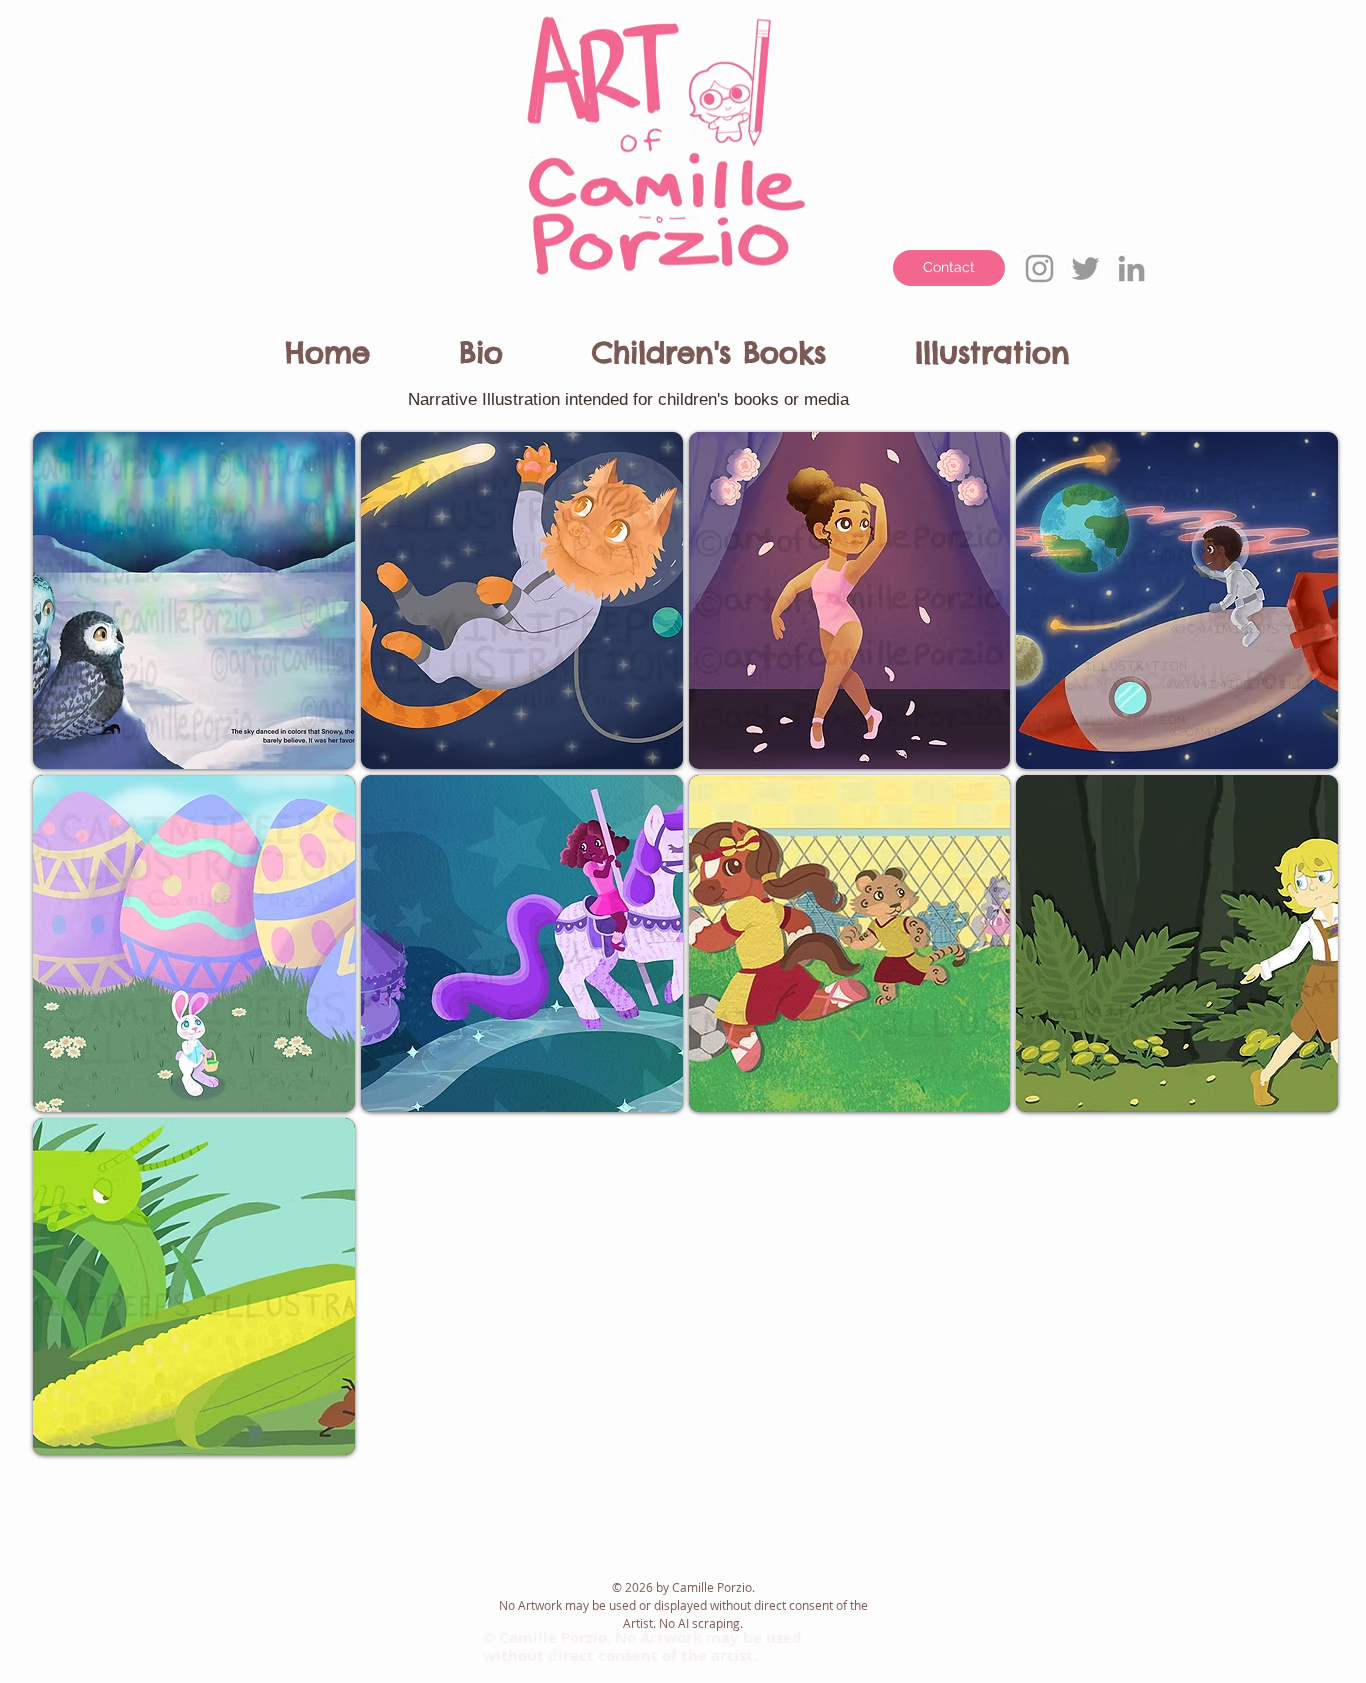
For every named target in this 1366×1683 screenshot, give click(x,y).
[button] (517, 344)
